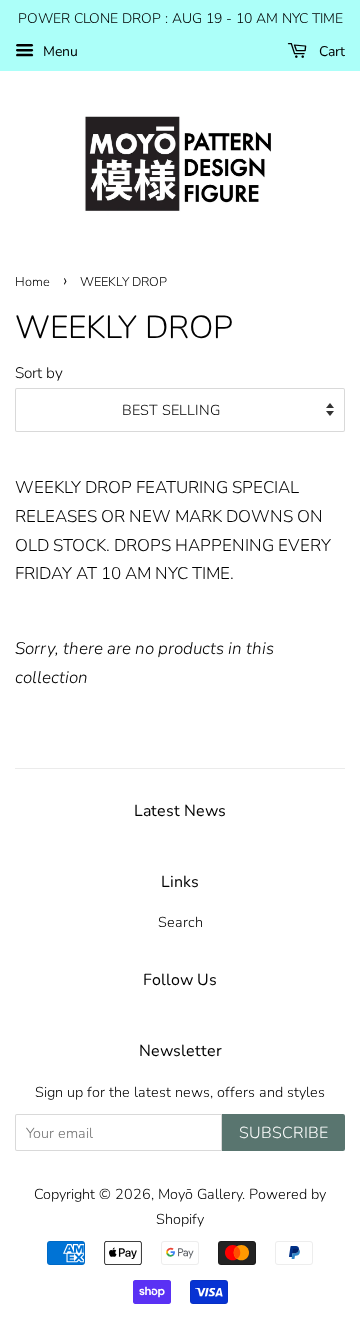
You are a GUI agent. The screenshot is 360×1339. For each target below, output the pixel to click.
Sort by (39, 373)
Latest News (180, 811)
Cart (330, 51)
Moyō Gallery (200, 1194)
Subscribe (283, 1133)
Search (180, 922)
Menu (58, 51)
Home (32, 282)
